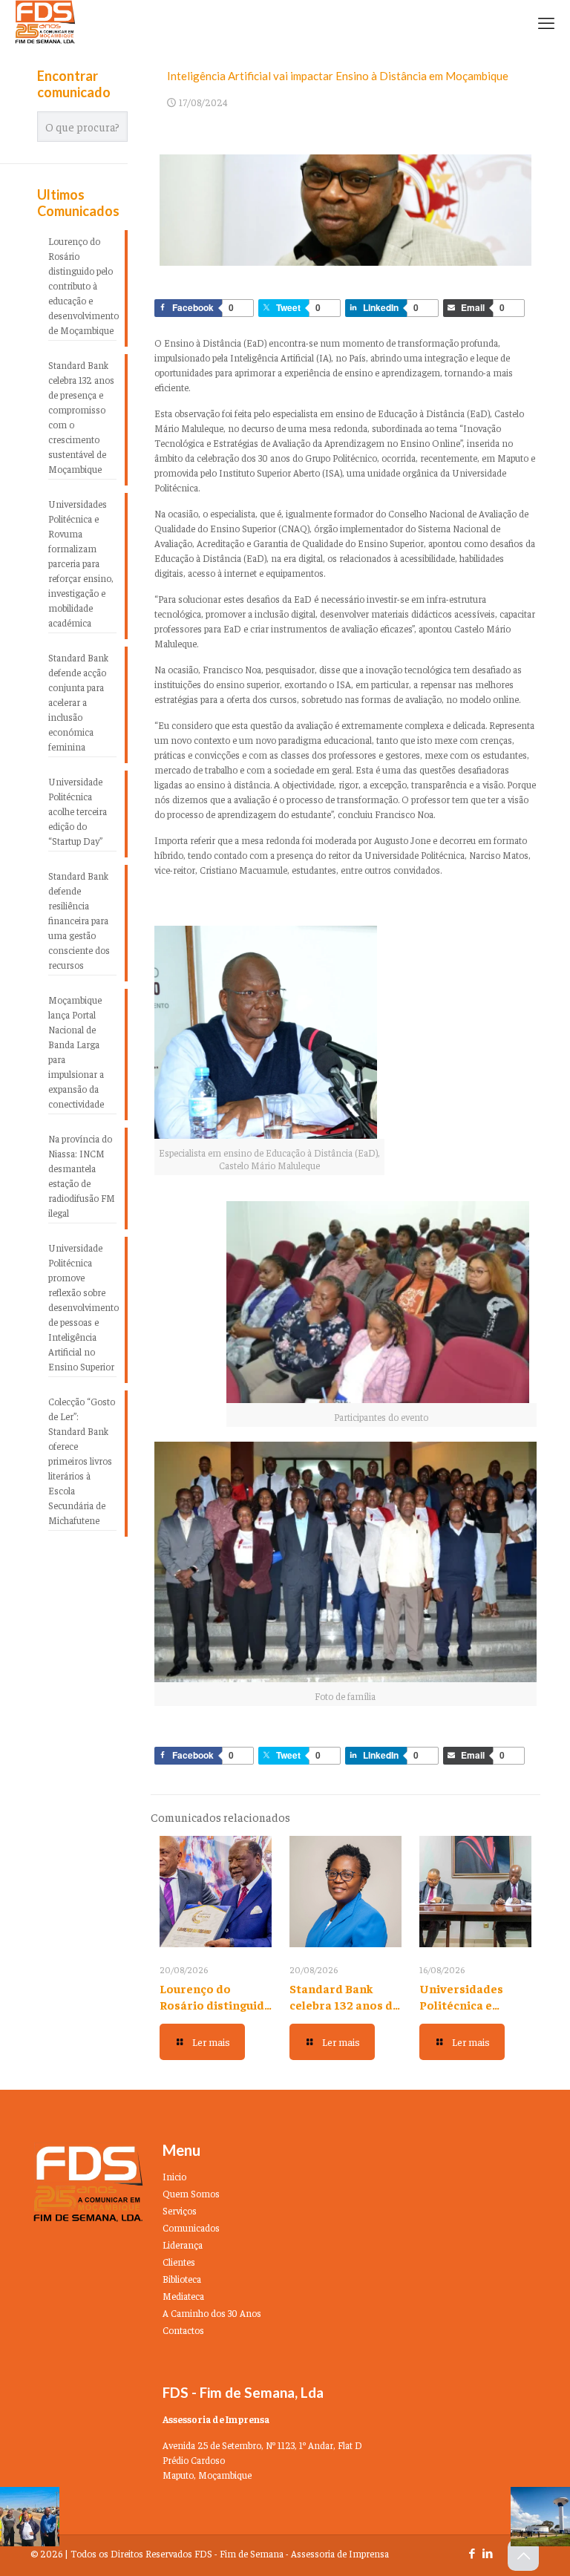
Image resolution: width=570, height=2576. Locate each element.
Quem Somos (191, 2193)
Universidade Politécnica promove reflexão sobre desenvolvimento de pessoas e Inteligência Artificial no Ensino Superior (82, 1307)
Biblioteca (182, 2279)
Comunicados (191, 2227)
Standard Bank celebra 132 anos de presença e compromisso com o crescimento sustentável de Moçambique (81, 417)
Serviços (180, 2210)
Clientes (179, 2262)
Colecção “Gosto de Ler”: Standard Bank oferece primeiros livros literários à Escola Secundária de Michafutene (82, 1461)
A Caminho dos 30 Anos (212, 2313)
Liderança (183, 2245)
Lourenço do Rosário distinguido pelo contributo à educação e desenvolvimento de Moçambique (82, 285)
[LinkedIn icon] (487, 2553)
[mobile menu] (546, 22)
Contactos (183, 2330)
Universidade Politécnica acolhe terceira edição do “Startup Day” (78, 811)
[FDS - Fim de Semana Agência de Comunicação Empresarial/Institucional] (45, 22)
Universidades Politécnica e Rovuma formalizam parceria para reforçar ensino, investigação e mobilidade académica (81, 563)
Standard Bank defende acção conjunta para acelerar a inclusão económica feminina (78, 702)
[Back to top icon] (523, 2555)
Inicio (174, 2176)
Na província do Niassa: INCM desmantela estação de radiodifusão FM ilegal (82, 1176)
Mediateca (183, 2296)
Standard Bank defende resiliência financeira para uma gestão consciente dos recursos (79, 920)
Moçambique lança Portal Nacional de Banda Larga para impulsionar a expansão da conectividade (76, 1052)
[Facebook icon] (472, 2553)
